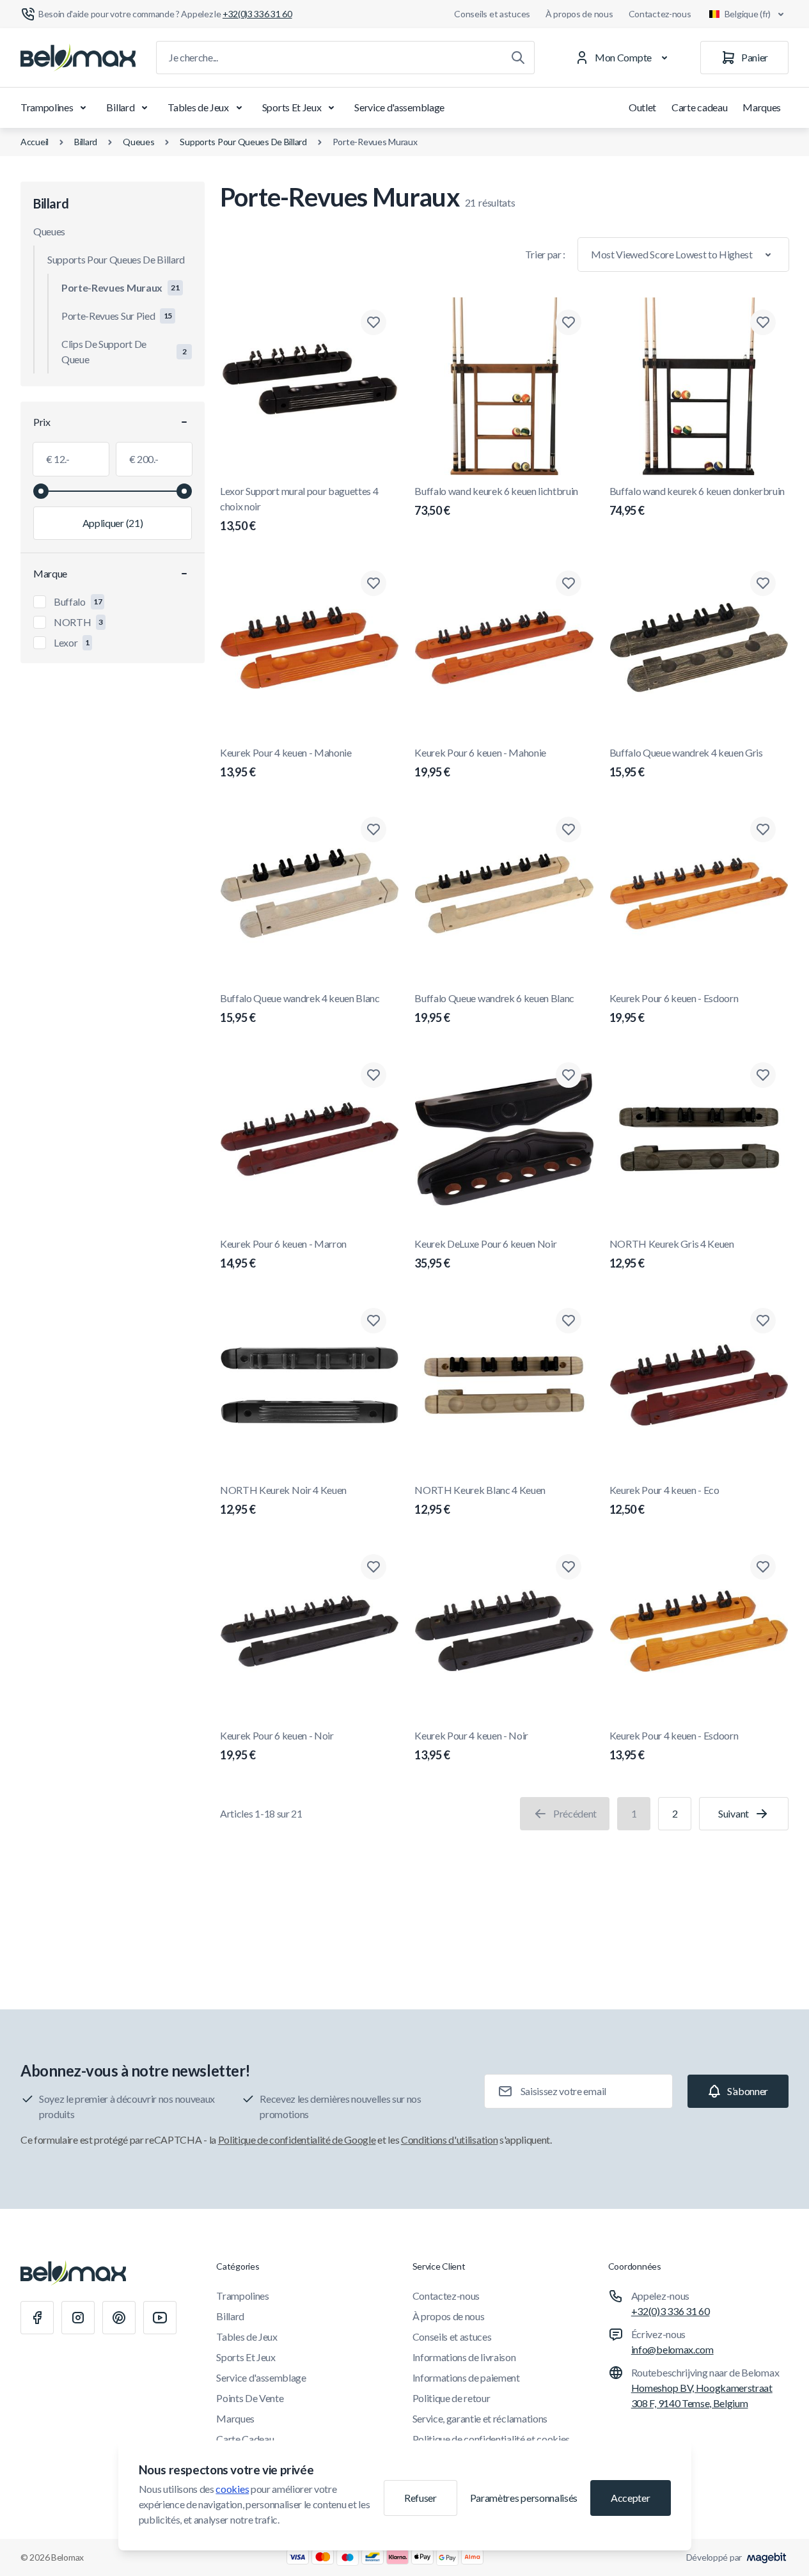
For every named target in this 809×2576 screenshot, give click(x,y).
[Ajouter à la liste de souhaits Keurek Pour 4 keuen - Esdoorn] (763, 1567)
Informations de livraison (464, 2357)
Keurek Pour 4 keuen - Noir (471, 1746)
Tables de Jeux (198, 107)
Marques (762, 107)
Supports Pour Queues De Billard (243, 142)
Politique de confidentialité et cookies (491, 2439)
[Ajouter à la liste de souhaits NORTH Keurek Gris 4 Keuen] (763, 1075)
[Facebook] (37, 2318)
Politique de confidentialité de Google (297, 2140)
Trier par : (545, 254)
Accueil (35, 142)
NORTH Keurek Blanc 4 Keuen (480, 1500)
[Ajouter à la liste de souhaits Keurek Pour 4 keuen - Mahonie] (373, 583)
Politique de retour (452, 2398)
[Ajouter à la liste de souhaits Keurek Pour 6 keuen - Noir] (373, 1567)
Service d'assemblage (399, 107)
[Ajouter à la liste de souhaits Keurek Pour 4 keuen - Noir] (569, 1567)
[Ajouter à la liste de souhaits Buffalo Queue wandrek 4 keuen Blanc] (373, 829)
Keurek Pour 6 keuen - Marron (283, 1254)
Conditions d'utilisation (449, 2140)
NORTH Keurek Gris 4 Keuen (672, 1254)
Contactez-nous (660, 14)
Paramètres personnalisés (524, 2498)
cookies (232, 2489)
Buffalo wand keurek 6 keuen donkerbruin (697, 501)
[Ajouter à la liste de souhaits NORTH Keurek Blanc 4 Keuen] (569, 1321)
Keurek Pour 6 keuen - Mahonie (480, 763)
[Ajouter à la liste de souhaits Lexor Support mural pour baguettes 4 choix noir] (373, 322)
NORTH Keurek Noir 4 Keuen (283, 1500)
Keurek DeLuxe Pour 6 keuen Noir (485, 1254)
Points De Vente (250, 2398)
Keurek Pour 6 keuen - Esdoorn (674, 1008)
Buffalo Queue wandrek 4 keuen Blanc (300, 1008)
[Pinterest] (119, 2318)
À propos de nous (579, 14)
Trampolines (47, 107)
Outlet (642, 107)
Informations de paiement (466, 2377)
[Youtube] (160, 2318)
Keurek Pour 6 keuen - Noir (277, 1746)
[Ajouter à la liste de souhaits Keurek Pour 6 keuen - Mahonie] (569, 583)
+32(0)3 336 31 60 (671, 2311)
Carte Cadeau (245, 2439)
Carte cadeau (699, 107)
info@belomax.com (672, 2349)
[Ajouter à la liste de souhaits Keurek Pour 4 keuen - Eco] (763, 1321)
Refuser (420, 2498)
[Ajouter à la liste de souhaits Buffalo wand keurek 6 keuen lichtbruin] (569, 322)
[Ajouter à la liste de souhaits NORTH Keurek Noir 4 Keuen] (373, 1321)
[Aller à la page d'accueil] (78, 58)
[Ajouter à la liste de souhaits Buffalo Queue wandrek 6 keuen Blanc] (569, 829)
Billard (120, 107)
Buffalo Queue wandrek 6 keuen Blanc (494, 1008)
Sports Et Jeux (292, 107)
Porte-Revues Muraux (375, 142)
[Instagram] (78, 2318)
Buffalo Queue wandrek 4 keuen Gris (686, 763)
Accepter (630, 2498)
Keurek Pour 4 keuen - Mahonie (286, 763)
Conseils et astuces (492, 14)
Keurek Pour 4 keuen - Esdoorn (674, 1746)
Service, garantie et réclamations (480, 2418)
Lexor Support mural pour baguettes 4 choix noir (299, 509)
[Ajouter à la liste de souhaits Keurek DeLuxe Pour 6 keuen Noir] (569, 1075)
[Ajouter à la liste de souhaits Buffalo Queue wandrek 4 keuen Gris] (763, 583)
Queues (138, 142)
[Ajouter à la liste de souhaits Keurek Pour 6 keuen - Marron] (373, 1075)
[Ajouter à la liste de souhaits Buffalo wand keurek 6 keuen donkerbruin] (763, 322)
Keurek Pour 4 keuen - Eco (664, 1500)
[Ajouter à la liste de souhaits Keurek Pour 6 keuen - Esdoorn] (763, 829)
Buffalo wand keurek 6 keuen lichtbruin (496, 501)
